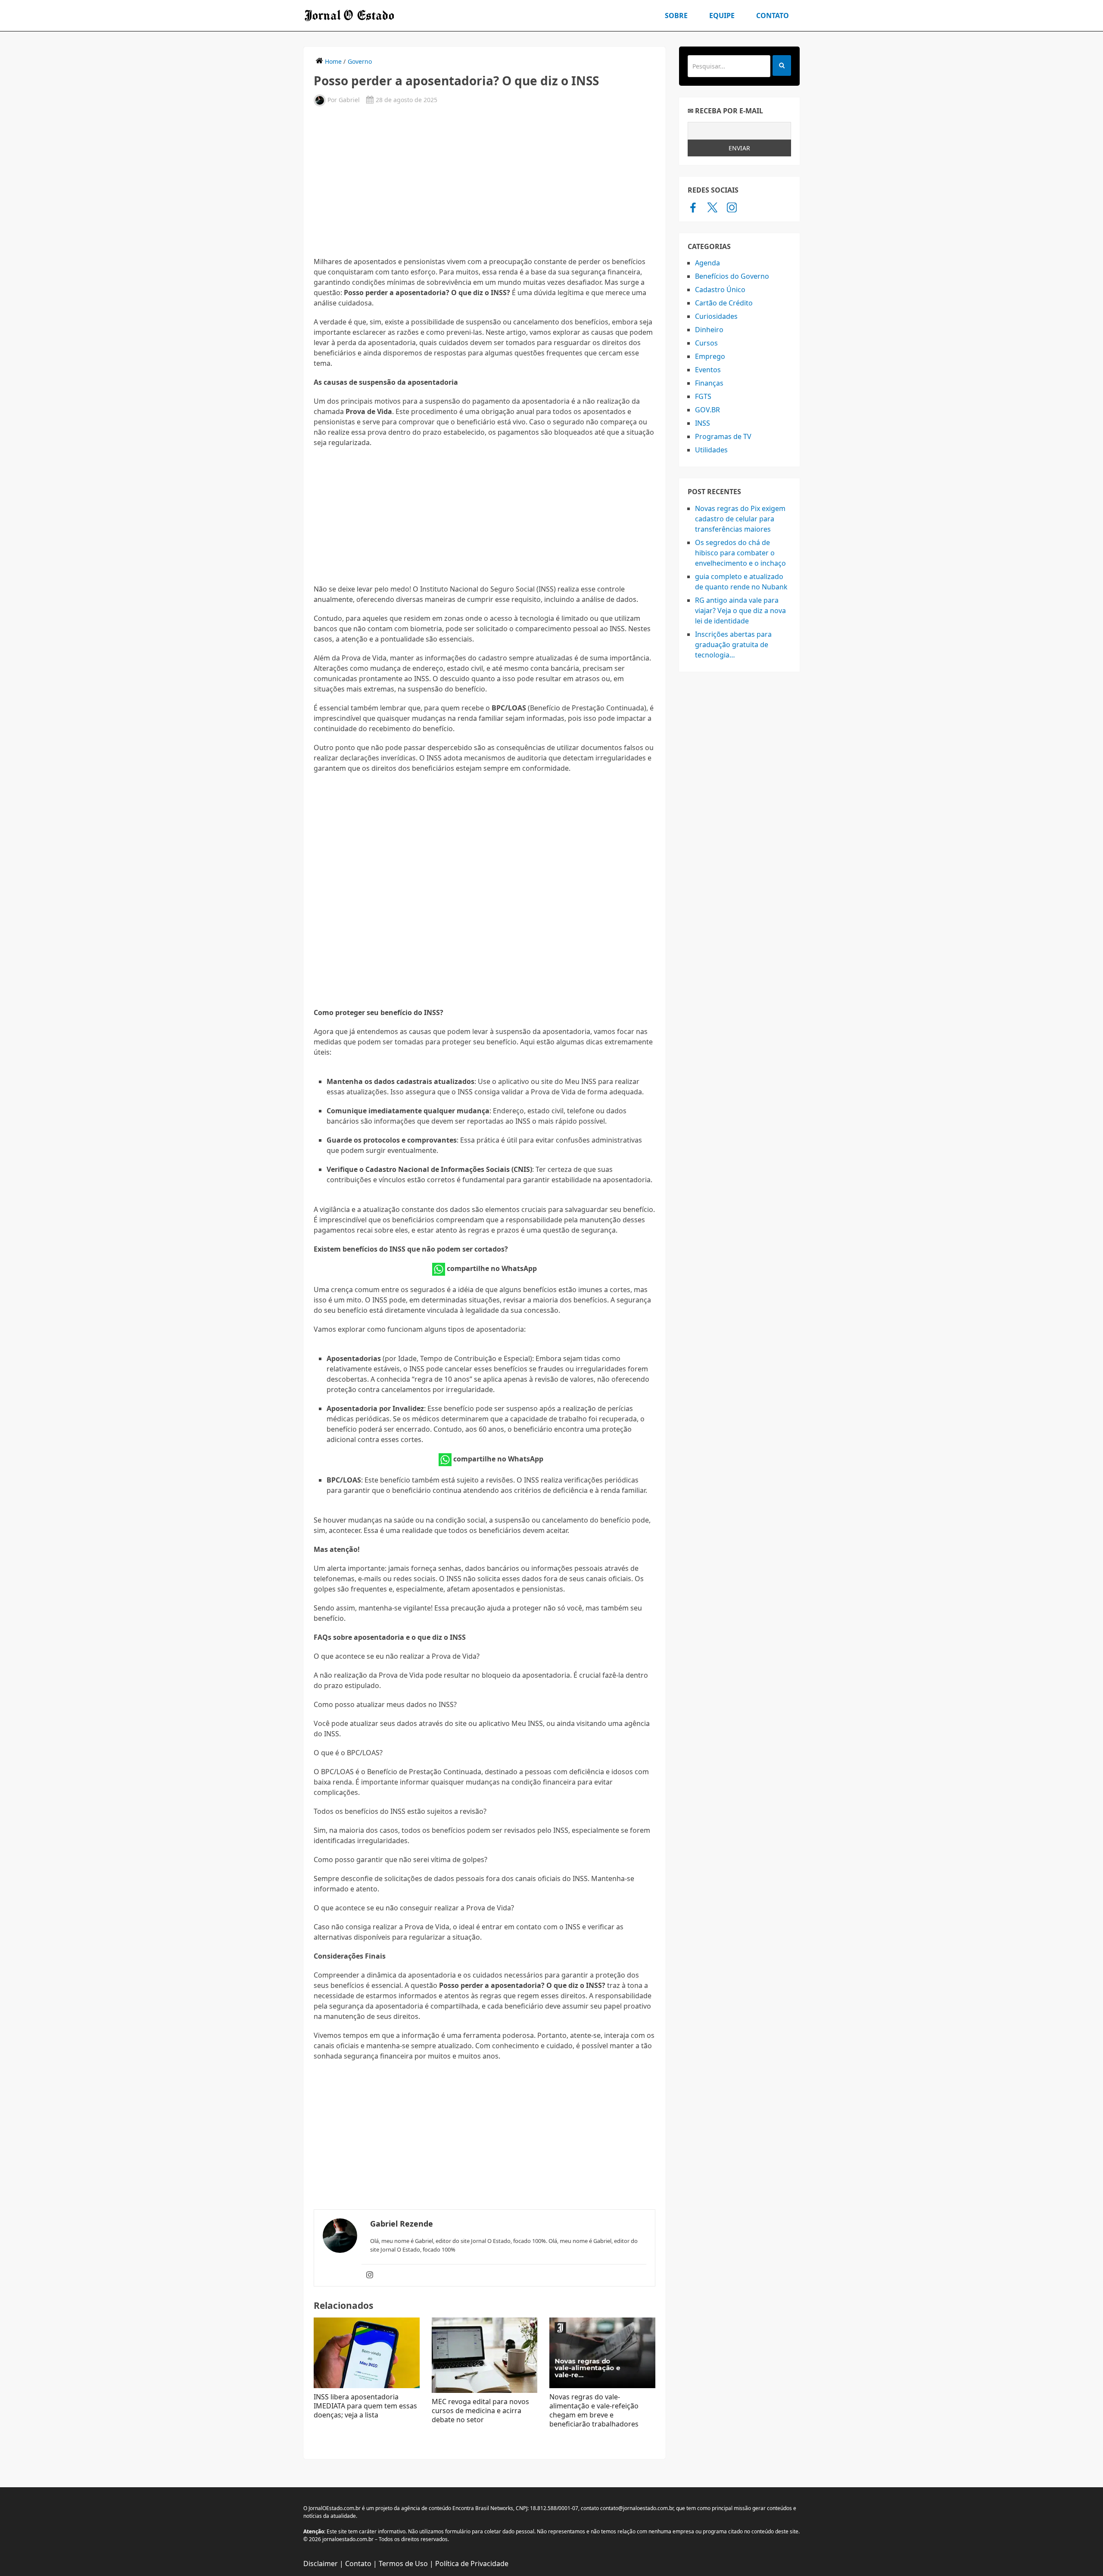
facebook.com (693, 207)
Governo (360, 61)
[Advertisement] (485, 181)
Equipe (722, 16)
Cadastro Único (720, 290)
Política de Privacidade (472, 2564)
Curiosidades (716, 316)
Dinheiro (709, 330)
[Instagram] (370, 2275)
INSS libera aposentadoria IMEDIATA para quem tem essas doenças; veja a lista (365, 2406)
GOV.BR (707, 410)
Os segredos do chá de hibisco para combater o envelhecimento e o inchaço (740, 553)
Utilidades (711, 450)
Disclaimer (321, 2564)
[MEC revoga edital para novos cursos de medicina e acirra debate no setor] (485, 2355)
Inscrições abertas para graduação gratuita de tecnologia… (733, 645)
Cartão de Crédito (724, 303)
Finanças (709, 383)
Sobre (676, 16)
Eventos (708, 370)
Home (333, 61)
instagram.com (732, 207)
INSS (703, 423)
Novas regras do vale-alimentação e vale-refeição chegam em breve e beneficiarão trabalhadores (594, 2410)
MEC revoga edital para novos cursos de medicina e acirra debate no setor (480, 2411)
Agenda (707, 263)
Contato (773, 16)
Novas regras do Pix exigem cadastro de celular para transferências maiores (740, 519)
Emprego (710, 356)
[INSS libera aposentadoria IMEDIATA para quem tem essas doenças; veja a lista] (367, 2353)
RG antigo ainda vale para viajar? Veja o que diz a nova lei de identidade (740, 611)
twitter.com (712, 207)
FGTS (703, 396)
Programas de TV (723, 436)
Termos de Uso (403, 2564)
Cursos (706, 343)
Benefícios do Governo (732, 276)
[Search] (782, 65)
